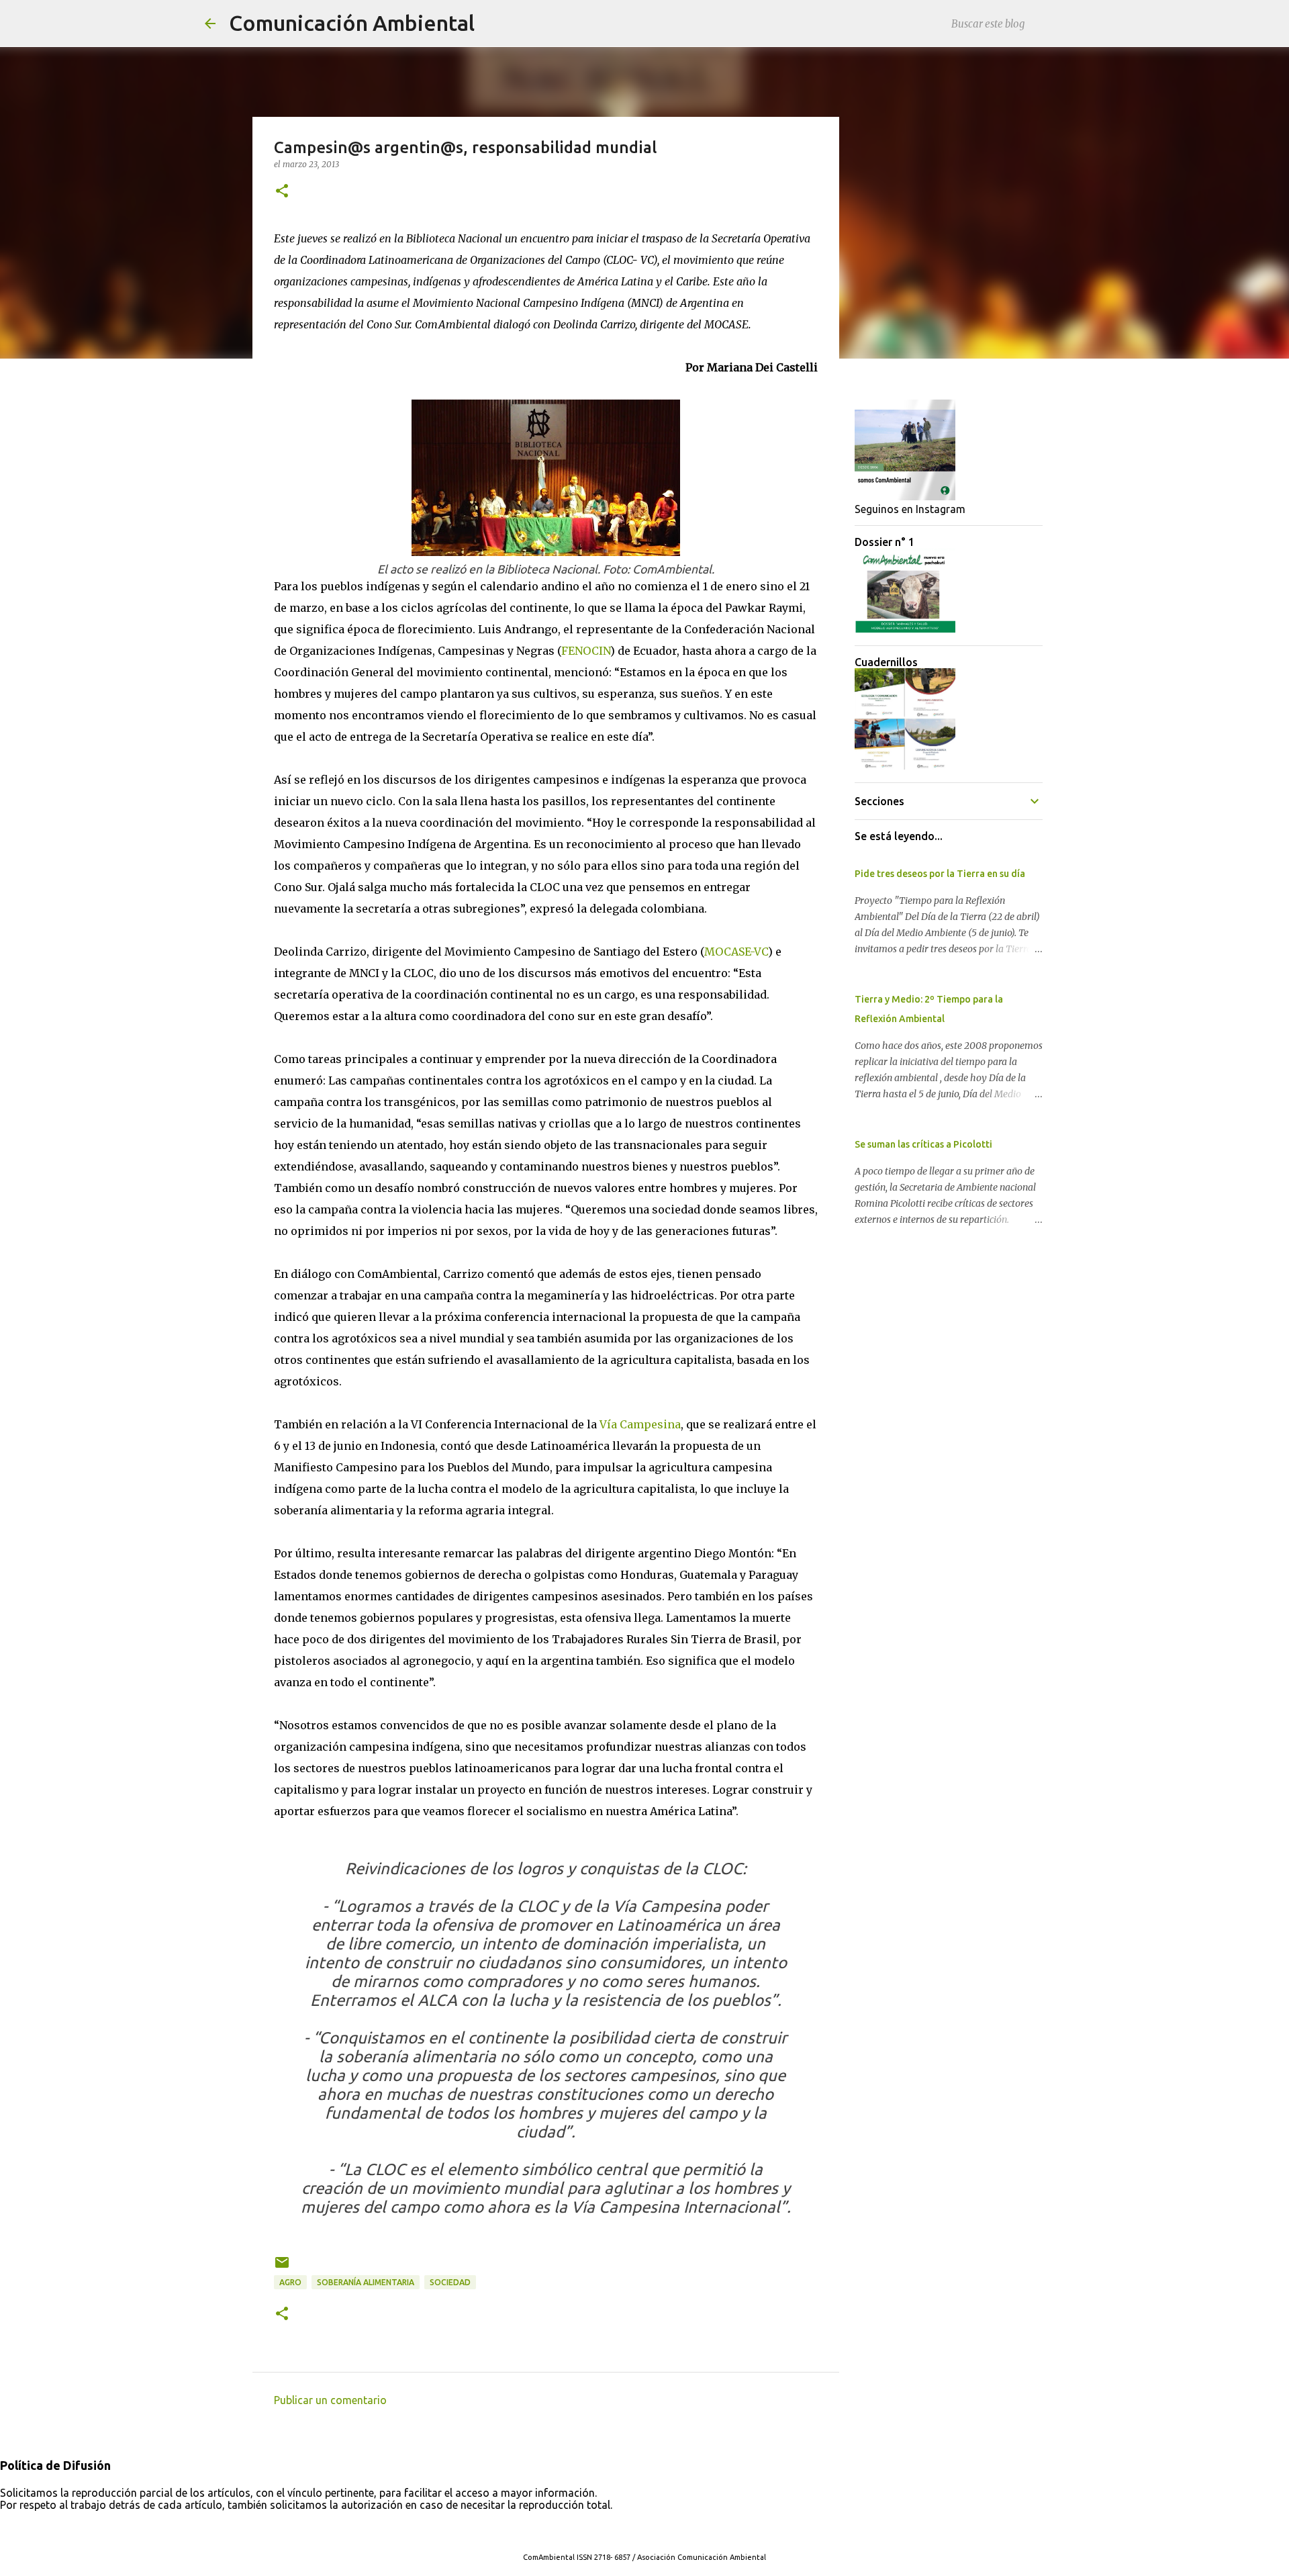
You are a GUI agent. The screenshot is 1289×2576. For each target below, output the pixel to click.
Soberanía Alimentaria (366, 2282)
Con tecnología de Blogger (653, 2530)
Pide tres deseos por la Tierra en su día (940, 874)
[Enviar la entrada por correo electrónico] (282, 2267)
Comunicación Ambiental (352, 23)
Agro (290, 2282)
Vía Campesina (640, 1424)
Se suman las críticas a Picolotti (923, 1144)
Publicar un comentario (330, 2400)
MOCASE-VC (736, 952)
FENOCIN (586, 651)
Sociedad (450, 2282)
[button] (282, 192)
